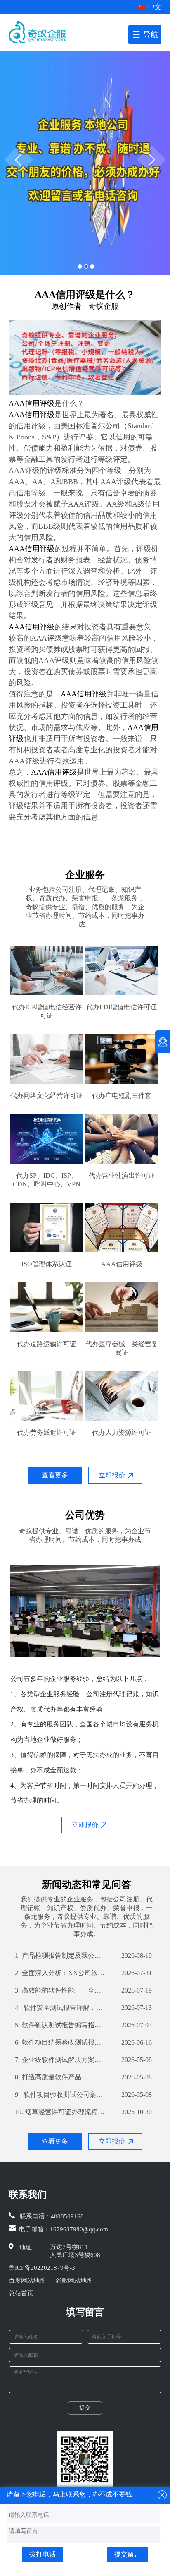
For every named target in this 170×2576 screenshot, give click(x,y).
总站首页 (21, 2293)
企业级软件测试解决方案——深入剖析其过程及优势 (60, 2060)
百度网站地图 (27, 2281)
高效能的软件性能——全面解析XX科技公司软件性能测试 (60, 1990)
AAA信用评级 (32, 403)
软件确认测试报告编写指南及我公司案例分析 (60, 2025)
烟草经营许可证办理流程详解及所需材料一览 (60, 2112)
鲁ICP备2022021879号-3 (42, 2268)
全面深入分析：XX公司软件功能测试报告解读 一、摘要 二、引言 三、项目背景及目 (60, 1973)
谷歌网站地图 (74, 2281)
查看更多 (55, 1475)
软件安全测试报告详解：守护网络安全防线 (60, 2008)
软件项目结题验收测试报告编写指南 (60, 2042)
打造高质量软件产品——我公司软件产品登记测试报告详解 (60, 2077)
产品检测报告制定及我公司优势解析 (60, 1955)
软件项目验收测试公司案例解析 (60, 2095)
